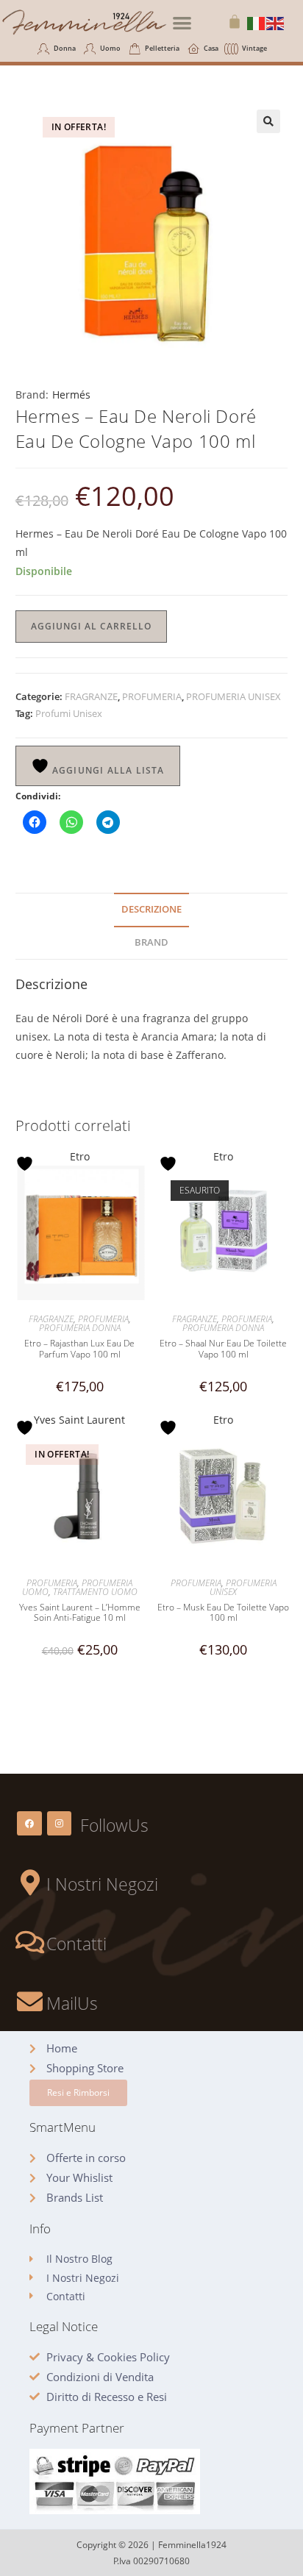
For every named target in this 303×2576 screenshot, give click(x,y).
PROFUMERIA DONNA (80, 1328)
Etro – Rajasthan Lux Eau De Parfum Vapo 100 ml (79, 1349)
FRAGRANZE (91, 696)
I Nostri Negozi (102, 1884)
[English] (276, 22)
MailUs (72, 2003)
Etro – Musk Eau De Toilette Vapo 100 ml (223, 1613)
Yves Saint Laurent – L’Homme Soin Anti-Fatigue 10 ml (80, 1613)
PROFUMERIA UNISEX (234, 696)
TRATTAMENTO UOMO (95, 1592)
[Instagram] (60, 1824)
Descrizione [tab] (151, 909)
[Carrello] (235, 21)
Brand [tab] (151, 942)
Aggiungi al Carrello (91, 626)
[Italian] (257, 22)
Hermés (71, 395)
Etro (80, 1156)
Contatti (76, 1944)
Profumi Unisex (69, 713)
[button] (182, 22)
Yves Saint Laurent (79, 1420)
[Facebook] (29, 1824)
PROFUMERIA (152, 696)
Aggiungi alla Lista (107, 770)
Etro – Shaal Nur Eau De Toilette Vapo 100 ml (223, 1349)
